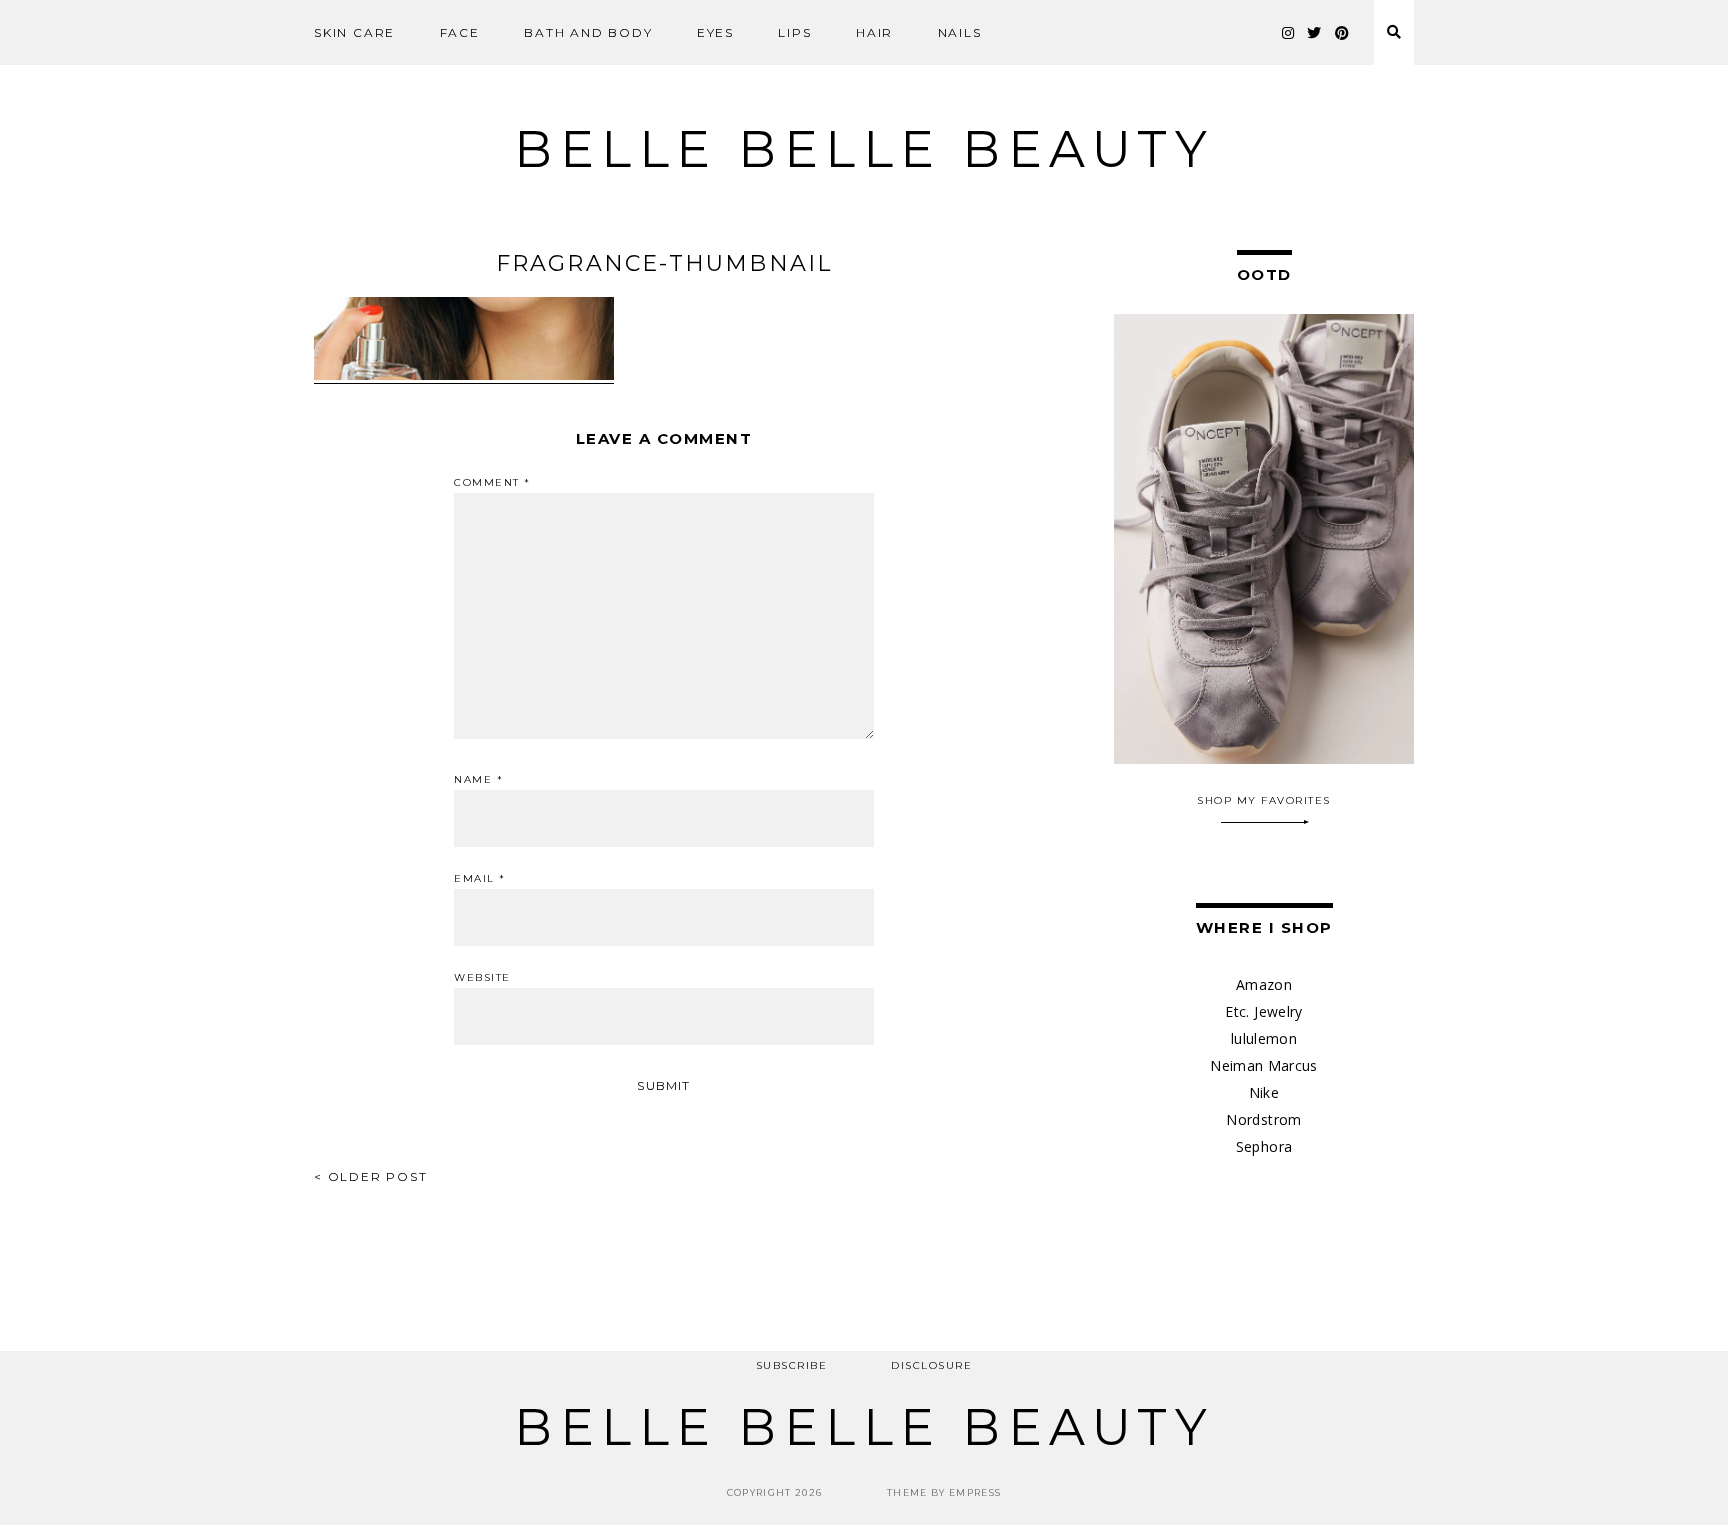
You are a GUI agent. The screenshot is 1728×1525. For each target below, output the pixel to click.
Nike (1264, 1092)
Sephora (1264, 1146)
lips (794, 32)
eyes (715, 32)
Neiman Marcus (1264, 1065)
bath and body (588, 32)
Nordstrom (1263, 1119)
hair (874, 32)
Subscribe (792, 1365)
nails (960, 32)
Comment (492, 483)
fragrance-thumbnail (664, 263)
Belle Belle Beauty (864, 149)
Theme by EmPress (944, 1492)
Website (482, 978)
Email (480, 879)
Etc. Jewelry (1263, 1011)
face (460, 32)
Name (478, 780)
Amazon (1264, 984)
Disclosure (931, 1365)
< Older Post (371, 1176)
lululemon (1264, 1038)
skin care (354, 32)
